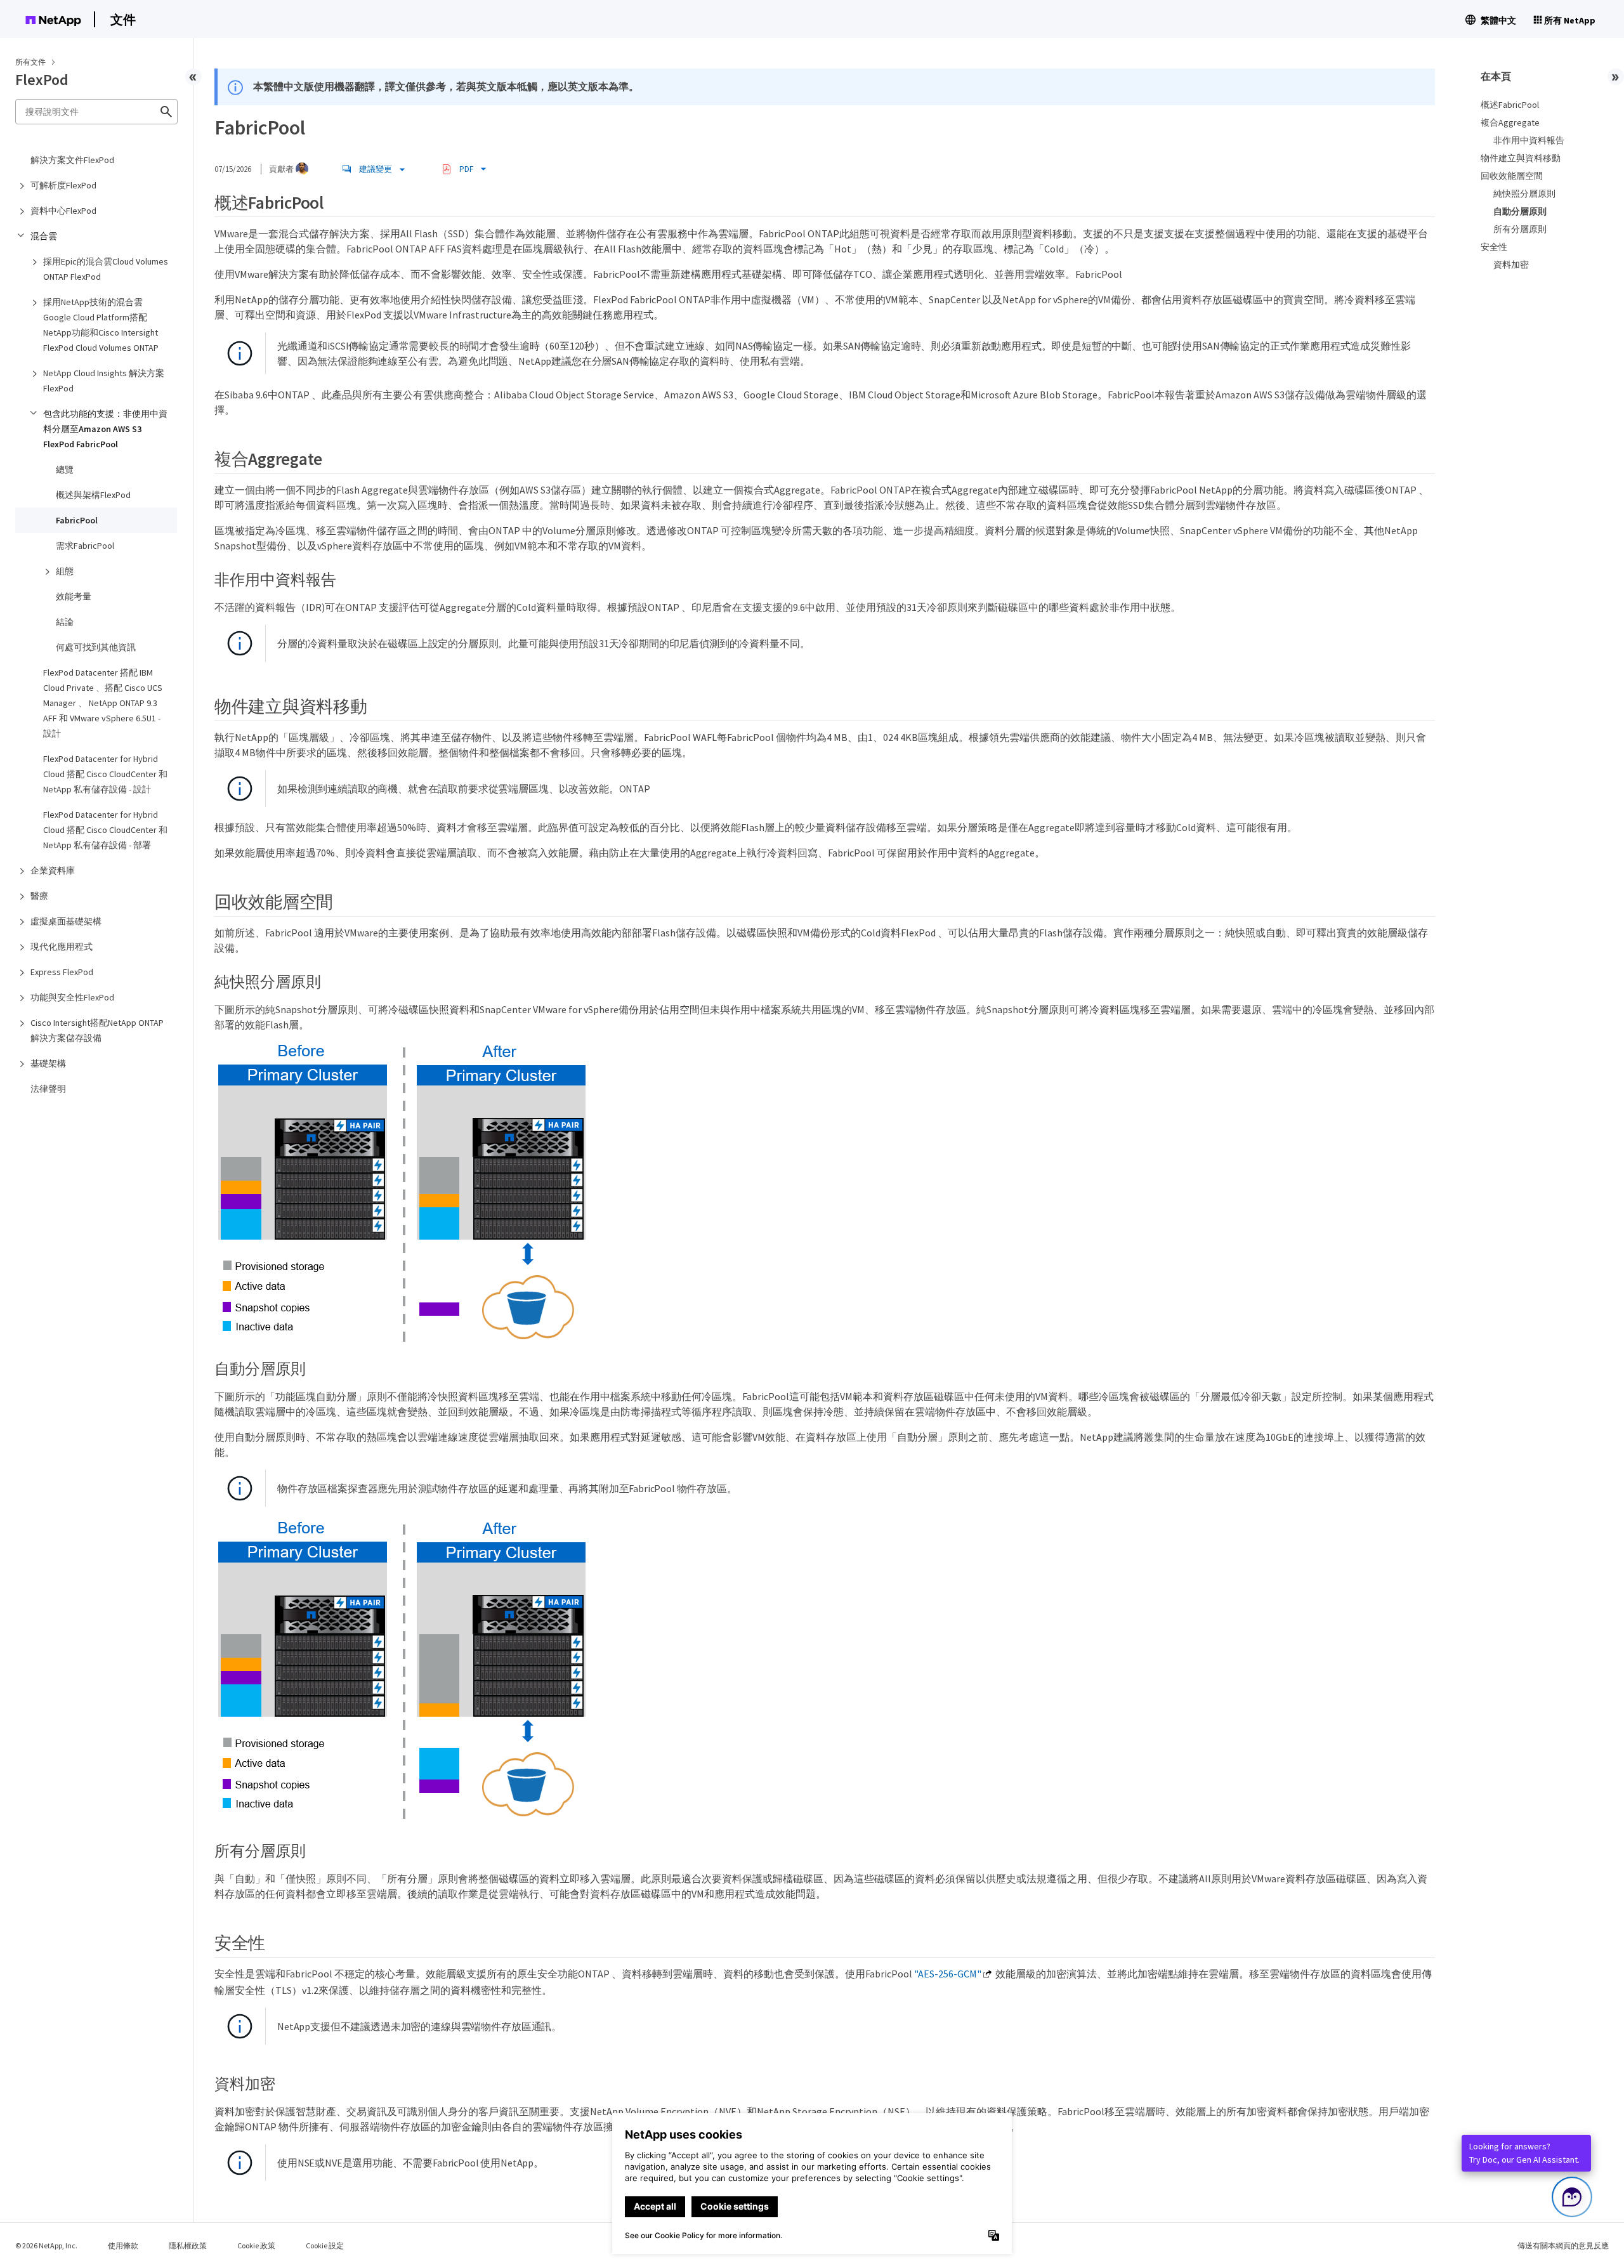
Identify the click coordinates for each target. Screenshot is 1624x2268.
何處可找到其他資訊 (96, 647)
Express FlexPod (62, 972)
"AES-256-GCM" (948, 1974)
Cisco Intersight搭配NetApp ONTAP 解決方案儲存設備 (97, 1030)
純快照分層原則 (1524, 193)
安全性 (1494, 247)
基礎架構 (48, 1063)
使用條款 (123, 2245)
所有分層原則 (1520, 229)
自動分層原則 (1520, 211)
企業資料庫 (53, 870)
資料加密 (1511, 265)
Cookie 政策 (256, 2245)
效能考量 (74, 596)
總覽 (65, 469)
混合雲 (44, 236)
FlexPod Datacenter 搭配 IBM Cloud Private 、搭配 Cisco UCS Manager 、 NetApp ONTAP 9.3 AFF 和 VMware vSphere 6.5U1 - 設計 (103, 703)
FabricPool (77, 520)
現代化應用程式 (62, 947)
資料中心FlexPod (63, 211)
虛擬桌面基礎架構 (66, 921)
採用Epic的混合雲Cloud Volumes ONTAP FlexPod (106, 269)
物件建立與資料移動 (1521, 158)
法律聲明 (48, 1089)
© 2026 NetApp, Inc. (46, 2245)
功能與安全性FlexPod (72, 997)
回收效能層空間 (1512, 176)
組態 (65, 571)
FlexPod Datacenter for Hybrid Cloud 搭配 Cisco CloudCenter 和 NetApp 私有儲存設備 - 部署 (105, 830)
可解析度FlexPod (63, 185)
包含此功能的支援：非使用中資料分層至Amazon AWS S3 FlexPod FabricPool (105, 429)
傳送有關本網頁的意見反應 (1563, 2245)
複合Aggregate (1510, 122)
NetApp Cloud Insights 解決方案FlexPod (104, 381)
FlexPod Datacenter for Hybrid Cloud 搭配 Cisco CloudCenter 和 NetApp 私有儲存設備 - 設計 (105, 774)
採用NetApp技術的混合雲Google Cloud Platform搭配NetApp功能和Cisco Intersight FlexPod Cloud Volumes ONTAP (101, 325)
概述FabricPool (1510, 105)
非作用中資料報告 (1529, 140)
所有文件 (30, 62)
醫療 (39, 896)
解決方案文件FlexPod (72, 160)
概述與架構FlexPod (93, 495)
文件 (123, 19)
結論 (65, 622)
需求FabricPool (85, 546)
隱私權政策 (188, 2245)
